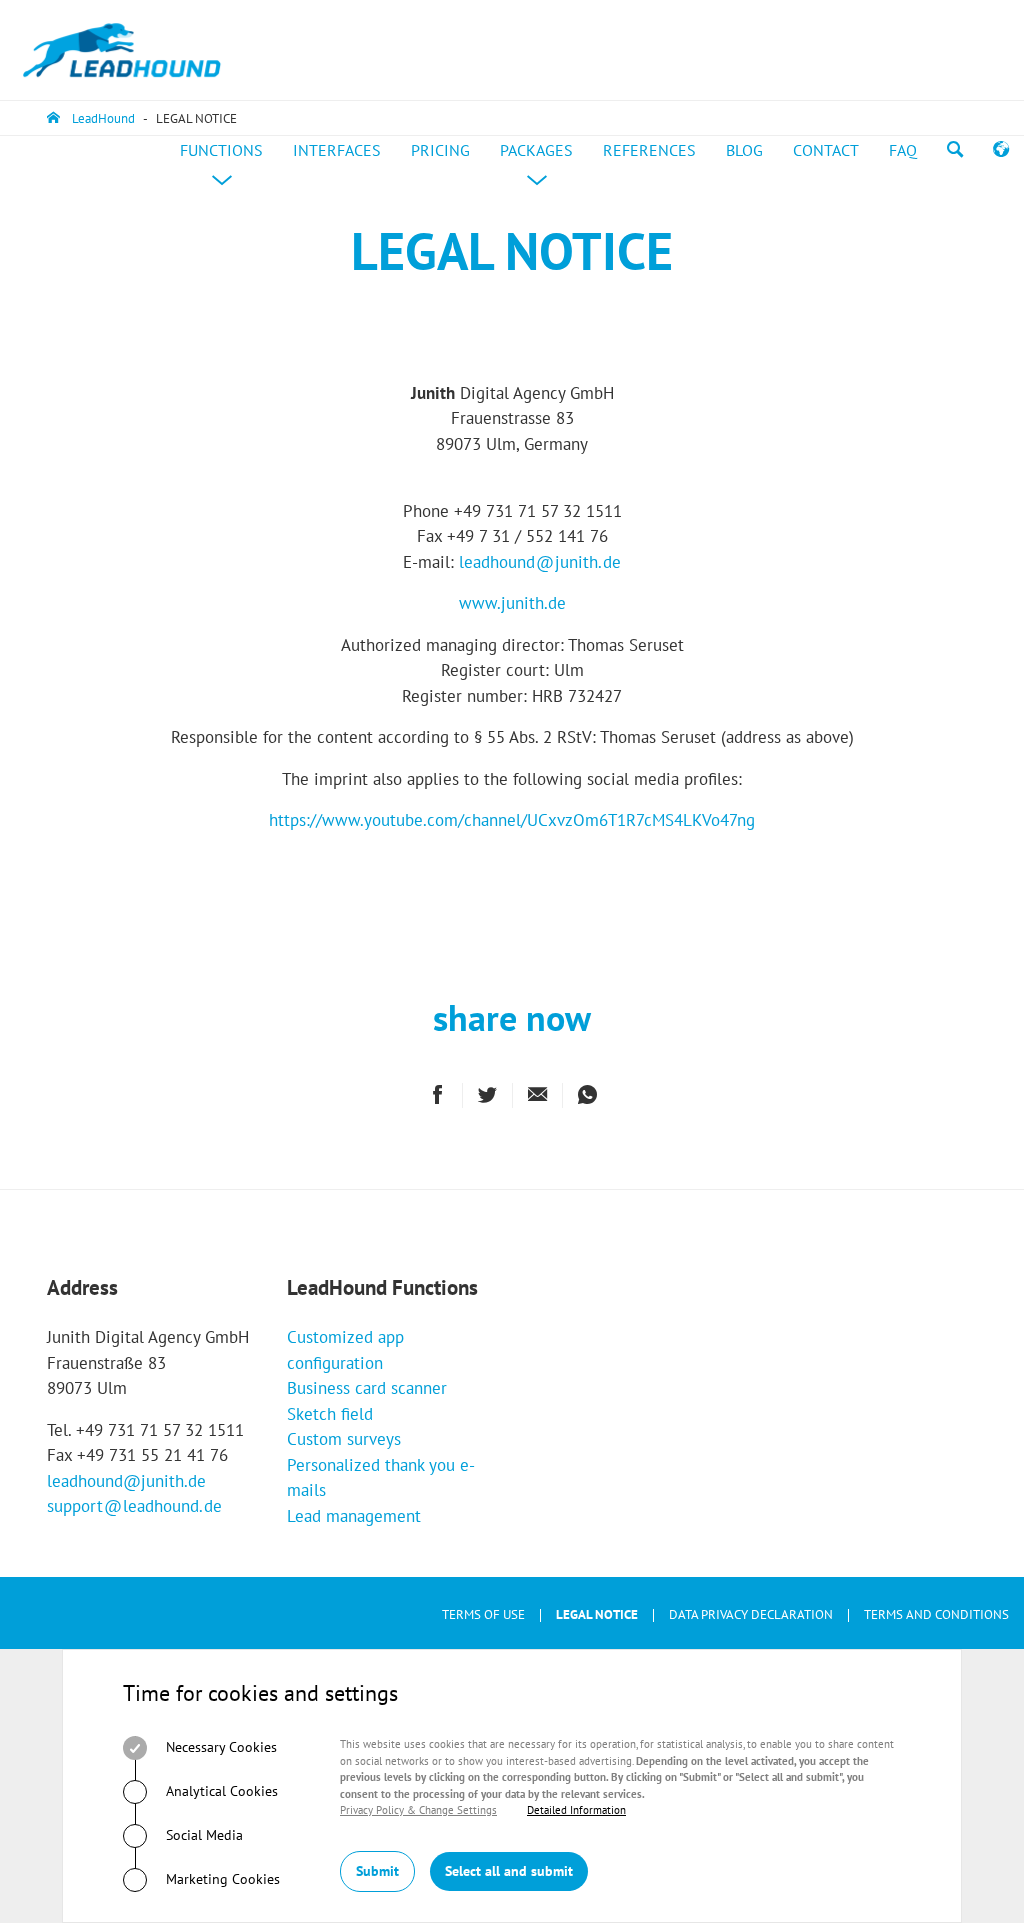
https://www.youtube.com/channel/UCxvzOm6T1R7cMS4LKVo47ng (512, 820)
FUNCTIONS (229, 170)
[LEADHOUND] (122, 50)
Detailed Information (576, 1810)
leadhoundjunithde (540, 562)
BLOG (744, 150)
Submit (377, 1871)
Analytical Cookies (220, 1791)
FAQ (903, 150)
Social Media (202, 1835)
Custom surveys (344, 1439)
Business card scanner (367, 1388)
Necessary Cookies (219, 1747)
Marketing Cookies (221, 1879)
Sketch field (330, 1414)
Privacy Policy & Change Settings (418, 1810)
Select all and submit (509, 1871)
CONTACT (826, 150)
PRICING (440, 150)
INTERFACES (337, 150)
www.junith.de (512, 603)
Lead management (354, 1516)
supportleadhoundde (134, 1506)
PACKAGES (544, 170)
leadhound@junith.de (126, 1481)
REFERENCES (649, 150)
